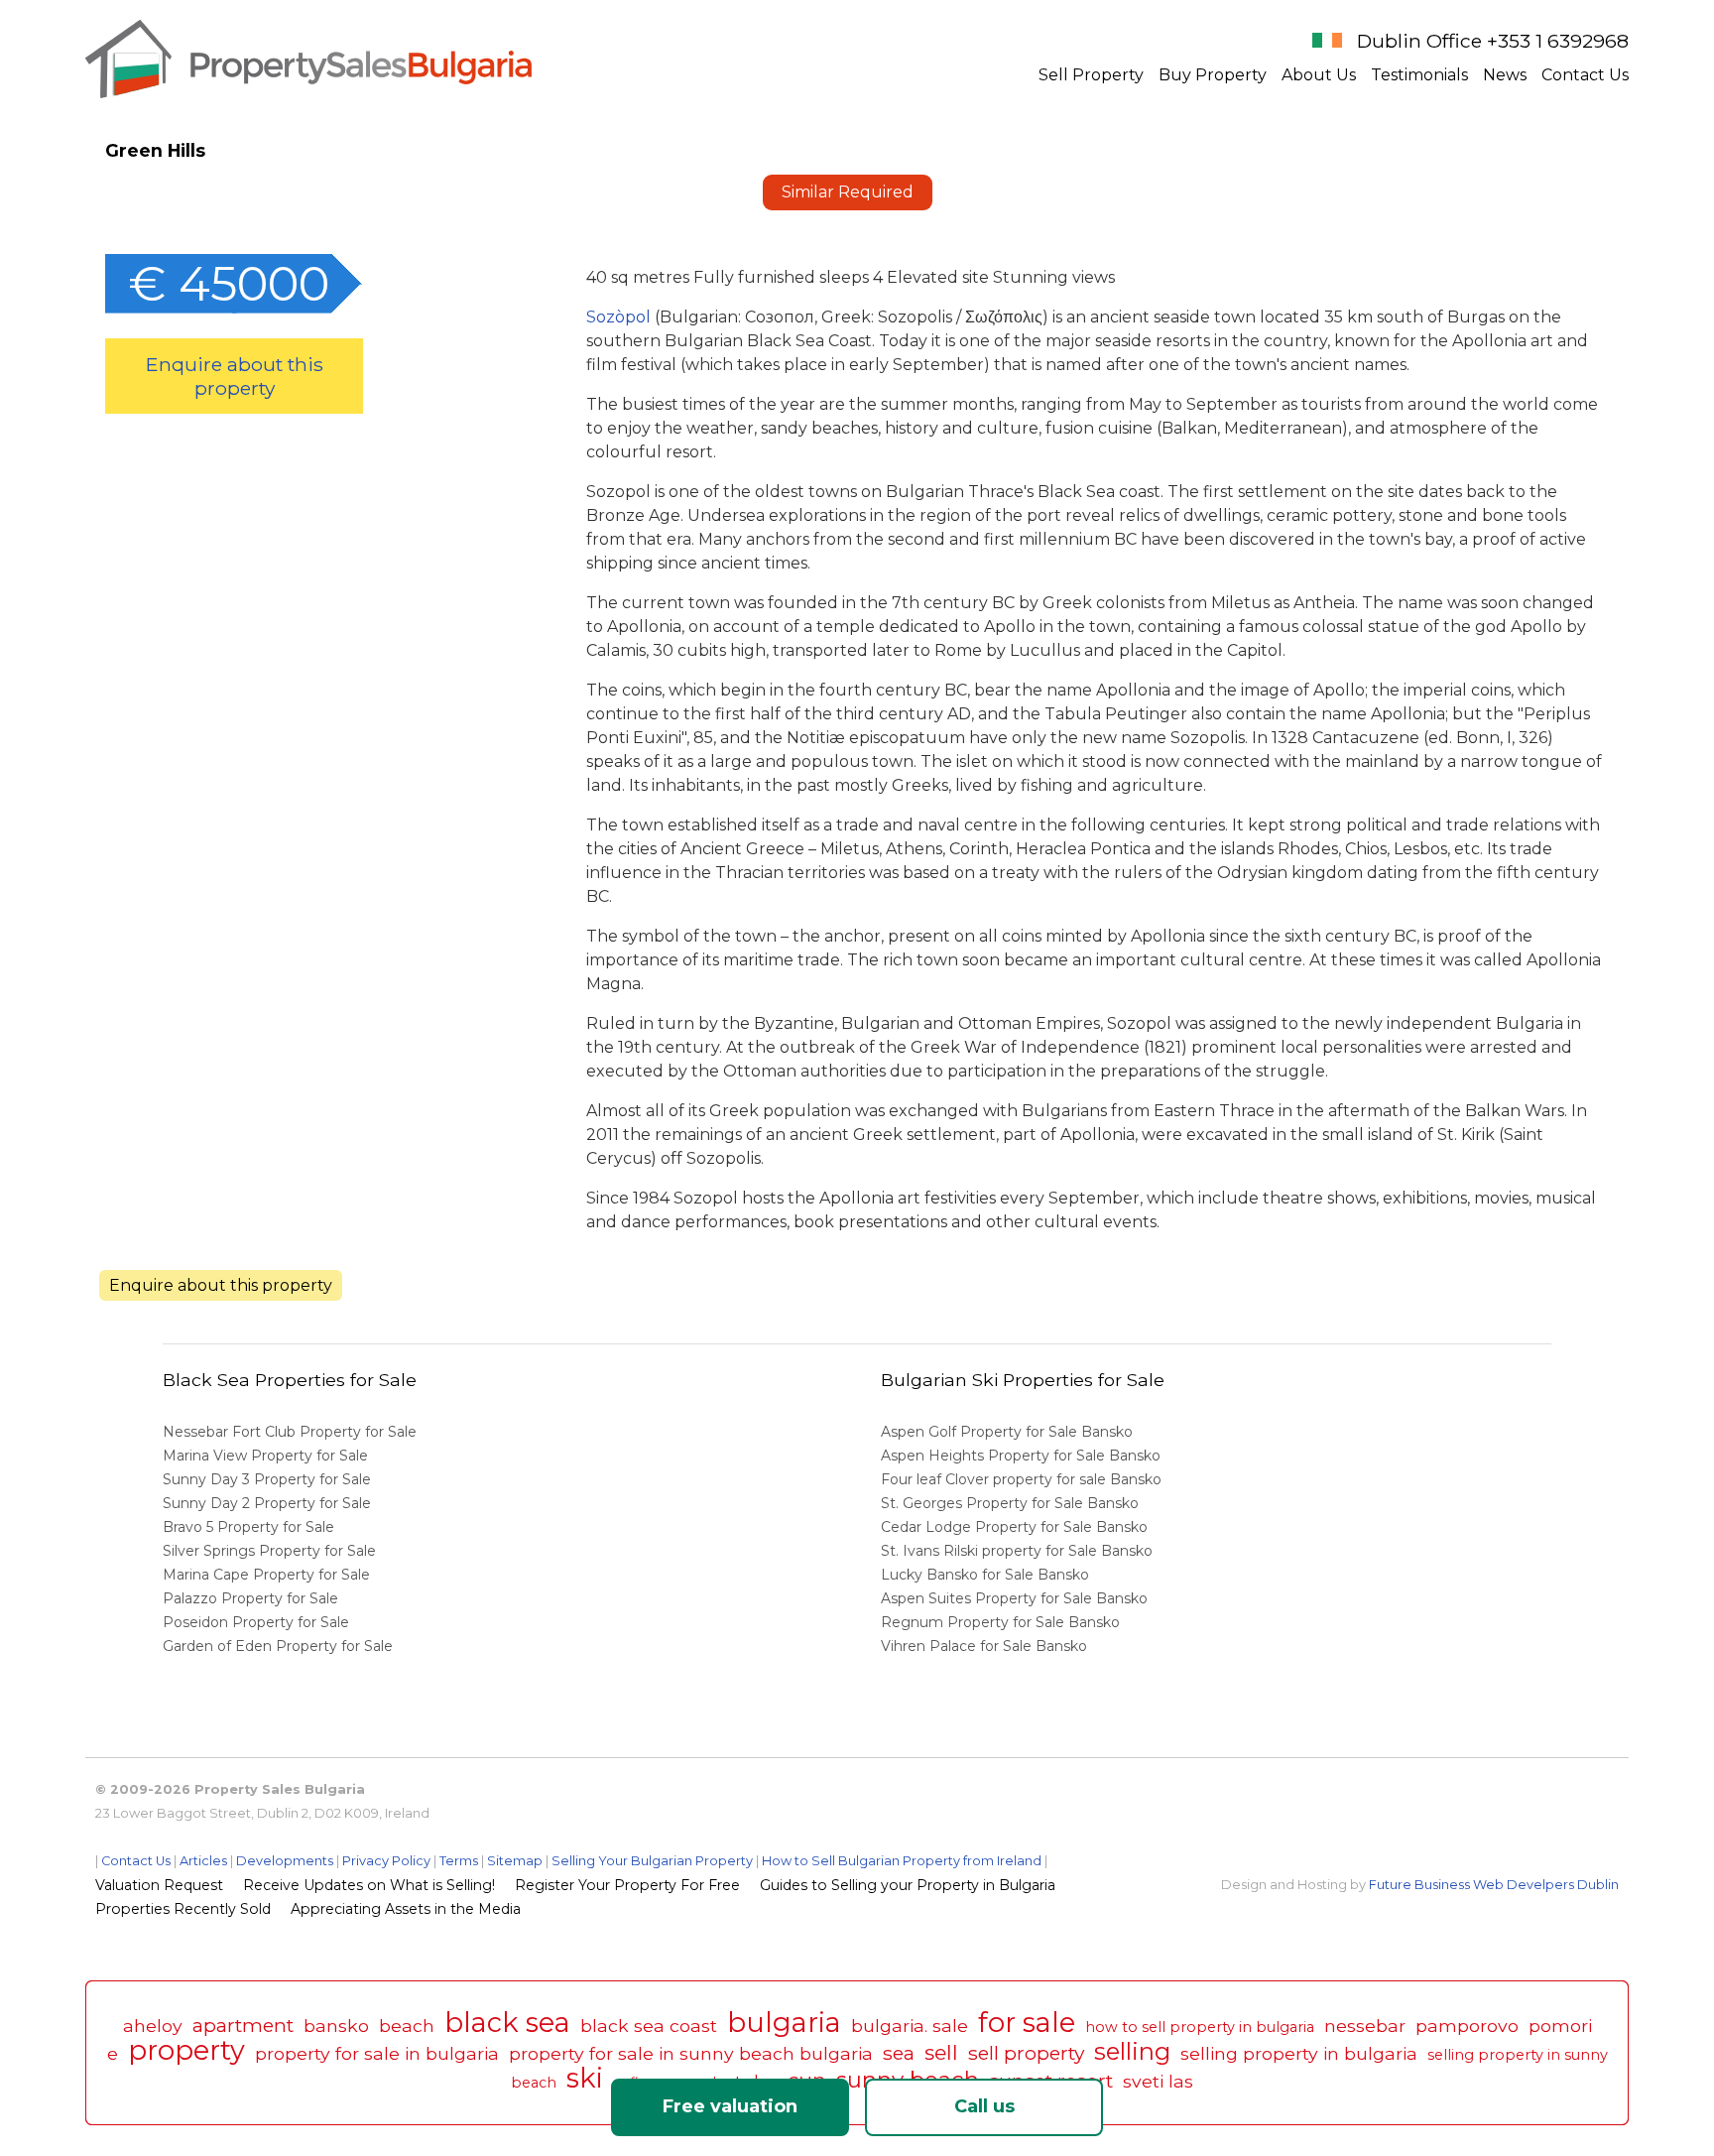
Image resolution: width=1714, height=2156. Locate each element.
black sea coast (649, 2026)
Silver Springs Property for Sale (269, 1551)
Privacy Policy (386, 1861)
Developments (285, 1861)
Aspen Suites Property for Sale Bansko (1016, 1598)
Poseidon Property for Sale (256, 1622)
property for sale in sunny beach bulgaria (691, 2053)
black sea (507, 2023)
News (1505, 75)
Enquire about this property (235, 376)
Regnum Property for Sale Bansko (1002, 1622)
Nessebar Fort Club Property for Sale (290, 1432)
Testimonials (1419, 75)
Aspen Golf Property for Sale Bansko (1009, 1432)
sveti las (1158, 2081)
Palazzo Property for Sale (250, 1598)
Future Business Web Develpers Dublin (1494, 1885)
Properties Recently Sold (183, 1909)
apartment (243, 2025)
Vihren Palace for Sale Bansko (986, 1646)
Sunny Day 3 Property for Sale (267, 1479)
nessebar (1365, 2026)
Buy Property (1213, 75)
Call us (984, 2106)
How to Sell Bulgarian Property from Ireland (902, 1861)
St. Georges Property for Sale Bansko (1012, 1503)
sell (941, 2052)
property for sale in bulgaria (377, 2053)
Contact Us (1585, 75)
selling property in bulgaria (1299, 2053)
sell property (1026, 2053)
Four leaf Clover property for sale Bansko (1023, 1479)
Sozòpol (620, 317)
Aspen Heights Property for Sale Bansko (1023, 1456)
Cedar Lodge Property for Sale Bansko (1016, 1527)
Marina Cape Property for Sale (266, 1575)
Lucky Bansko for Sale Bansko (987, 1575)
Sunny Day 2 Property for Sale (267, 1503)
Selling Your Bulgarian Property (652, 1861)
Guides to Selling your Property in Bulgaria (908, 1885)
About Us (1319, 75)
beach (407, 2026)
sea (899, 2053)
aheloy (153, 2026)
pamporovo (1467, 2026)
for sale (1027, 2023)
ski (585, 2078)
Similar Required (848, 192)
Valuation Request (159, 1885)
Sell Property (1091, 75)
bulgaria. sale (910, 2026)
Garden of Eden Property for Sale (278, 1646)
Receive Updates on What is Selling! (369, 1885)
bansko (336, 2026)
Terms (459, 1861)
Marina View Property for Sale (265, 1456)
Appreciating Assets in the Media (406, 1909)
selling (1132, 2051)
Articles (203, 1861)
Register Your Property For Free (627, 1885)
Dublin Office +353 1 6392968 (1493, 41)
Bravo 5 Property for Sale (248, 1527)
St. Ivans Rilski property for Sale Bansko (1019, 1551)
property (186, 2050)
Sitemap (515, 1861)
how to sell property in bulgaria (1200, 2027)
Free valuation (730, 2106)
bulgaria (784, 2023)
